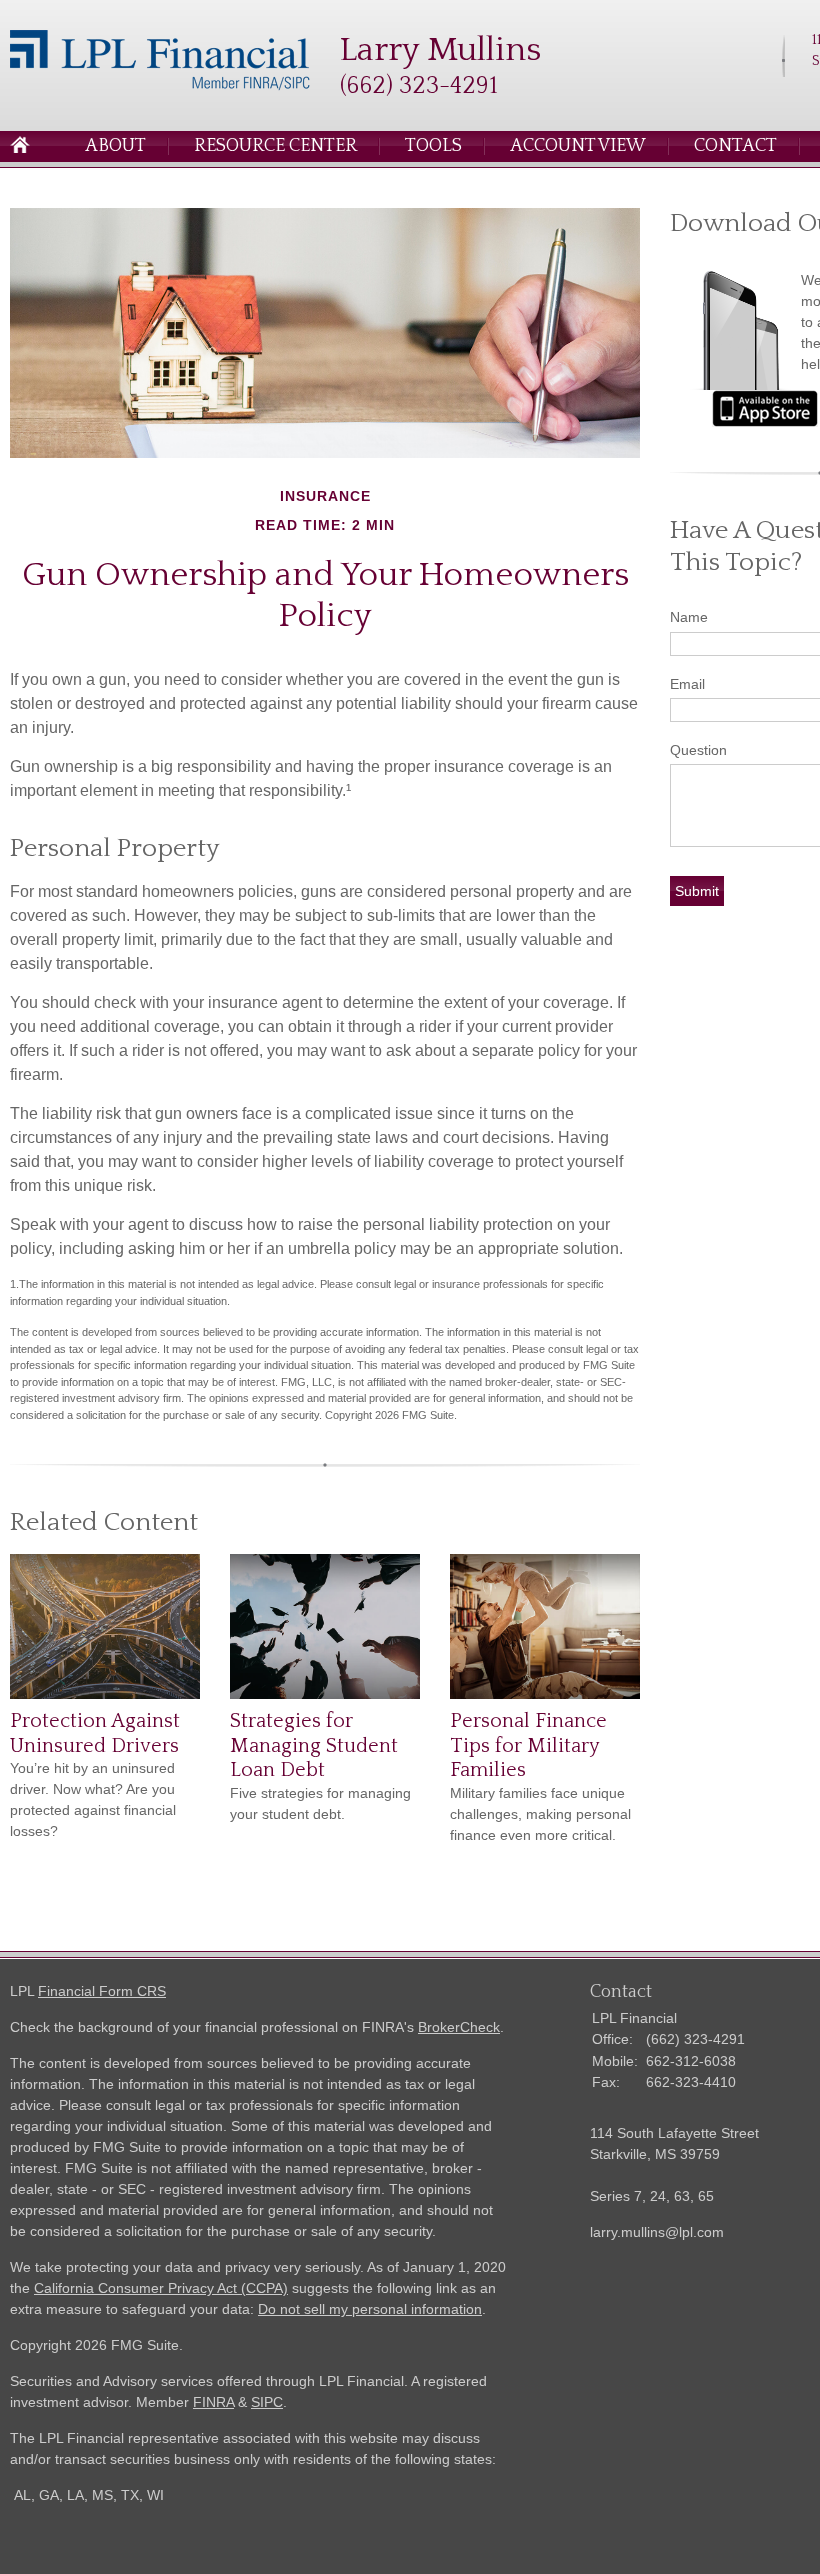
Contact (735, 146)
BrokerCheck (459, 2027)
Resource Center (275, 146)
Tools (433, 146)
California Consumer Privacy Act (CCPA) (161, 2288)
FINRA (213, 2402)
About (115, 146)
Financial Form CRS (102, 1991)
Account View (578, 146)
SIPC (267, 2402)
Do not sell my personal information (370, 2309)
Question (698, 750)
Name (689, 617)
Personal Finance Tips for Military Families (528, 1745)
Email (687, 684)
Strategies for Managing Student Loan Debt (314, 1745)
